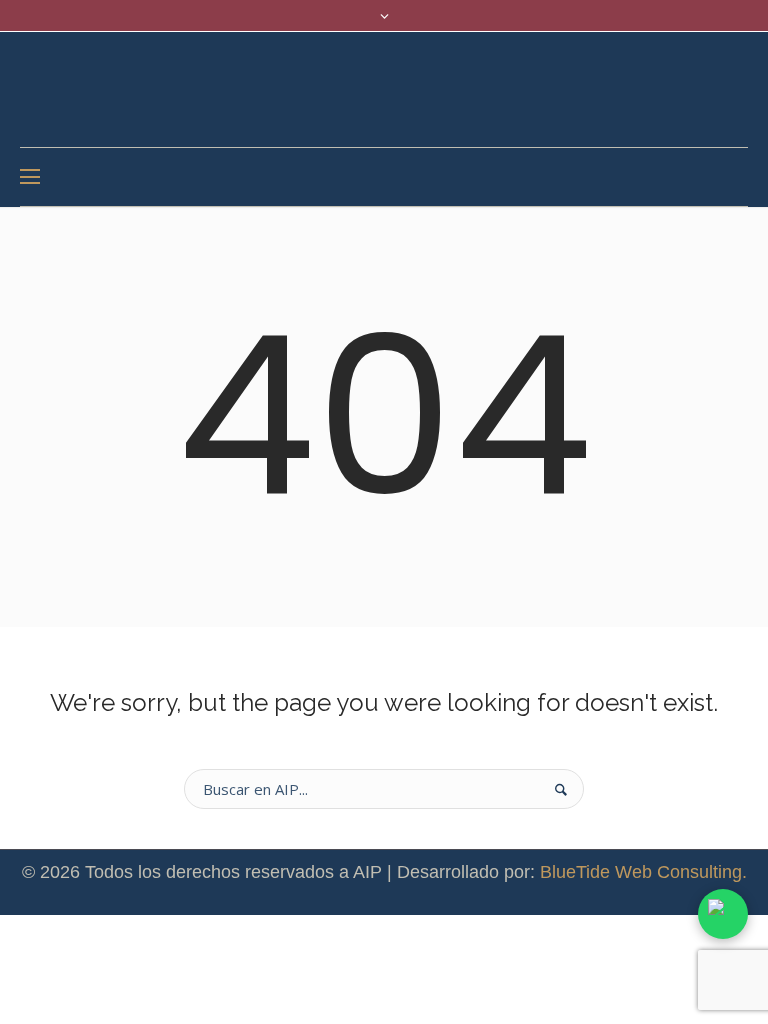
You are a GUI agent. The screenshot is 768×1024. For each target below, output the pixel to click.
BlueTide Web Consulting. (643, 872)
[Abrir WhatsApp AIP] (723, 914)
